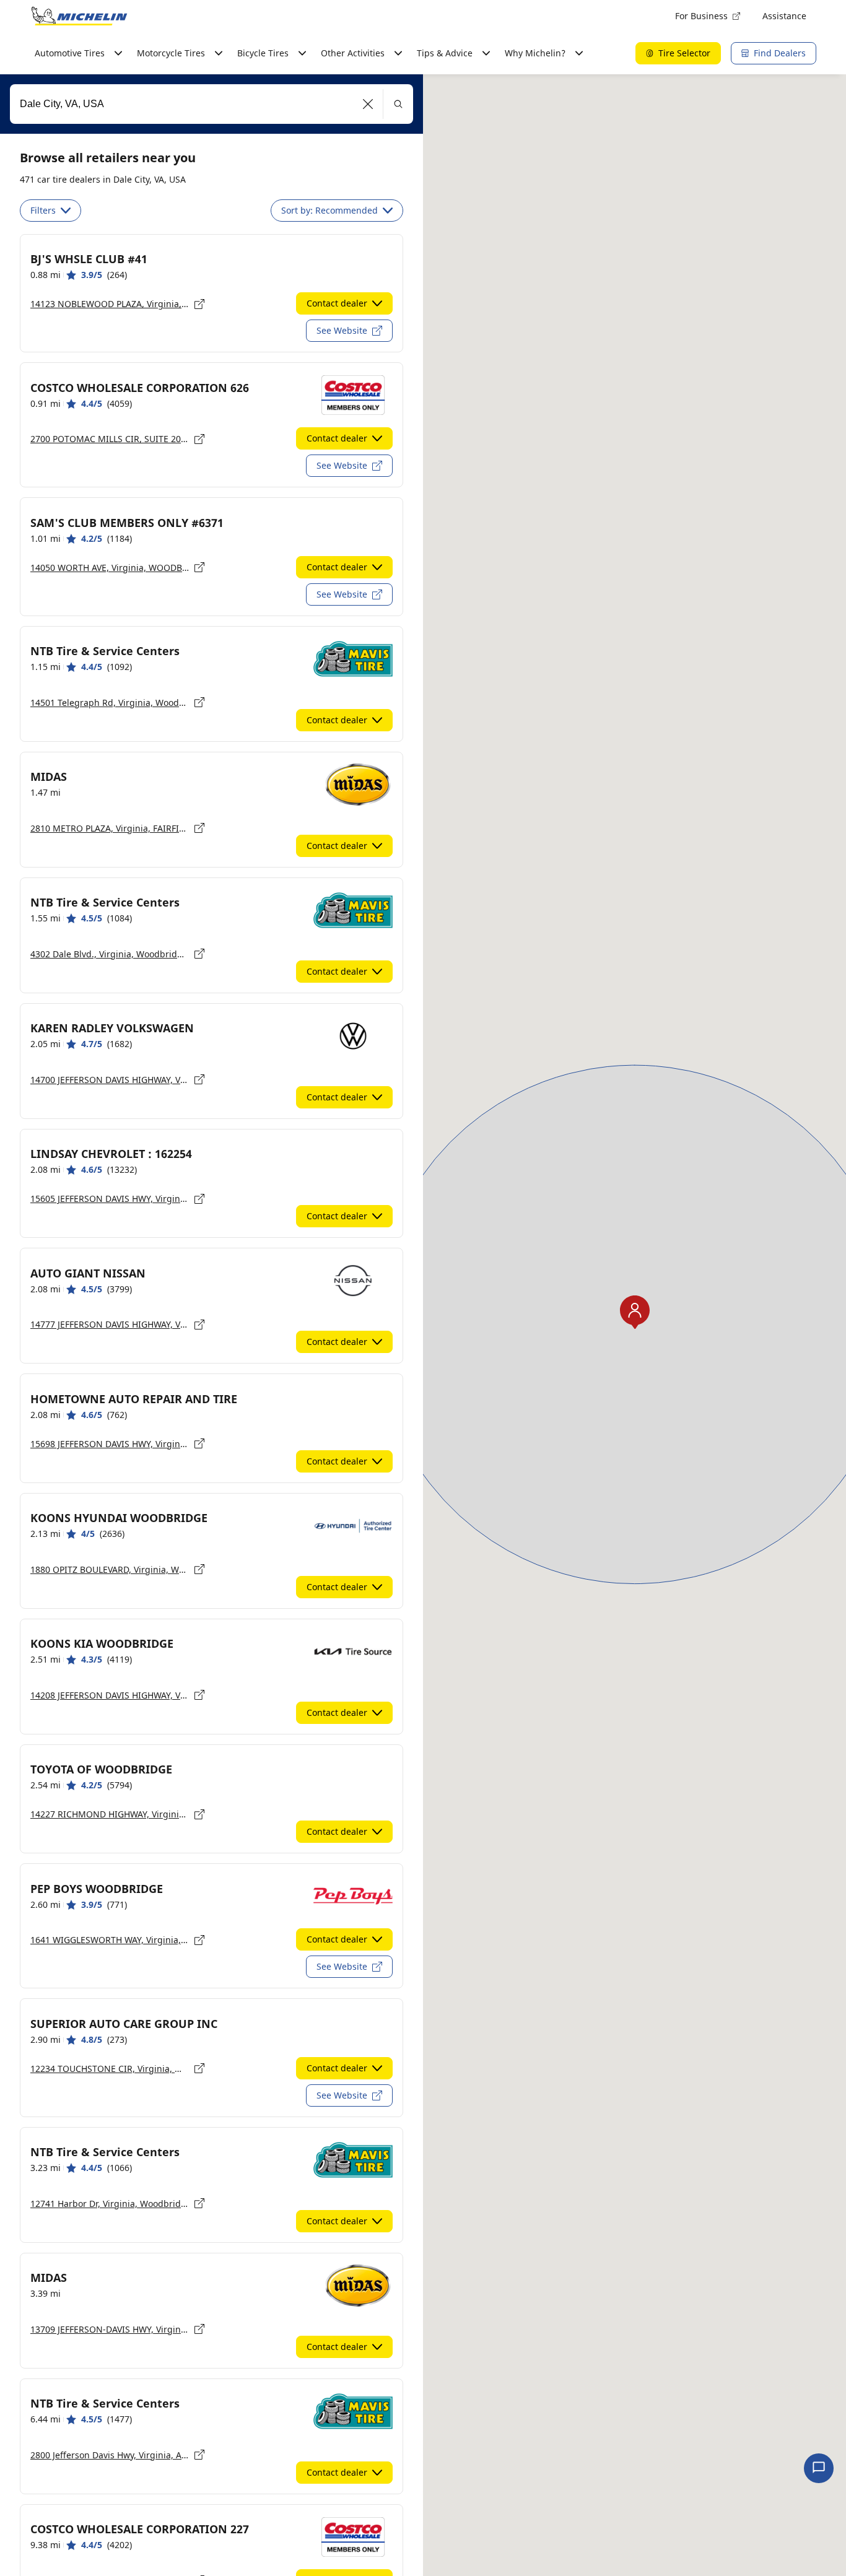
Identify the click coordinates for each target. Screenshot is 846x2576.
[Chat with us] (819, 2468)
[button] (368, 104)
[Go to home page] (79, 16)
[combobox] (211, 104)
